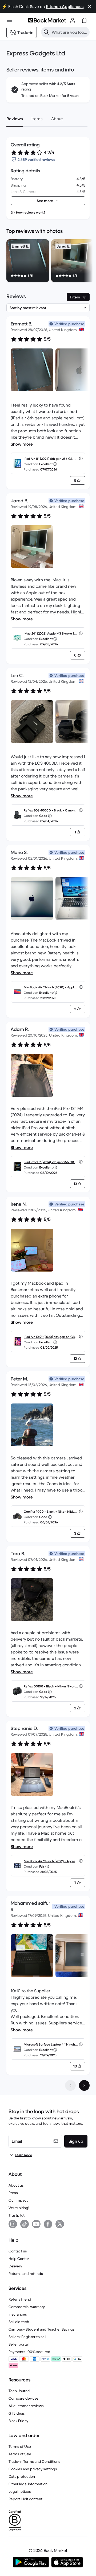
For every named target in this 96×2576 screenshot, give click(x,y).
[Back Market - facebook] (48, 2224)
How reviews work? (31, 212)
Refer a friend (20, 2299)
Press (13, 2193)
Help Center (19, 2259)
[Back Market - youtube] (36, 2224)
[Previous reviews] (70, 2085)
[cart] (84, 20)
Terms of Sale (20, 2454)
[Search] (46, 32)
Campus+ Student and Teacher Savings (42, 2329)
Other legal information (28, 2484)
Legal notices (20, 2491)
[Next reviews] (84, 2085)
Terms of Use (20, 2446)
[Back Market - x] (60, 2224)
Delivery (15, 2266)
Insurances (18, 2314)
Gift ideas (17, 2413)
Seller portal (19, 2344)
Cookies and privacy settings (33, 2469)
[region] (48, 262)
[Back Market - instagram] (13, 2224)
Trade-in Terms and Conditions (34, 2461)
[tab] (15, 119)
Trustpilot (17, 2215)
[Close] (90, 6)
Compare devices (24, 2398)
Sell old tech (19, 2322)
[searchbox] (70, 32)
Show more (22, 444)
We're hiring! (19, 2208)
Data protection (22, 2476)
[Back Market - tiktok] (25, 2224)
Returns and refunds (26, 2274)
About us (16, 2185)
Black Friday (18, 2421)
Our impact (18, 2200)
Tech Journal (19, 2391)
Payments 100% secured (29, 2352)
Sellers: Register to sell (27, 2337)
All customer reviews (26, 2406)
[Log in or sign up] (73, 20)
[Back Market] (47, 20)
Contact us (18, 2251)
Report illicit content (25, 2499)
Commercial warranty (27, 2307)
